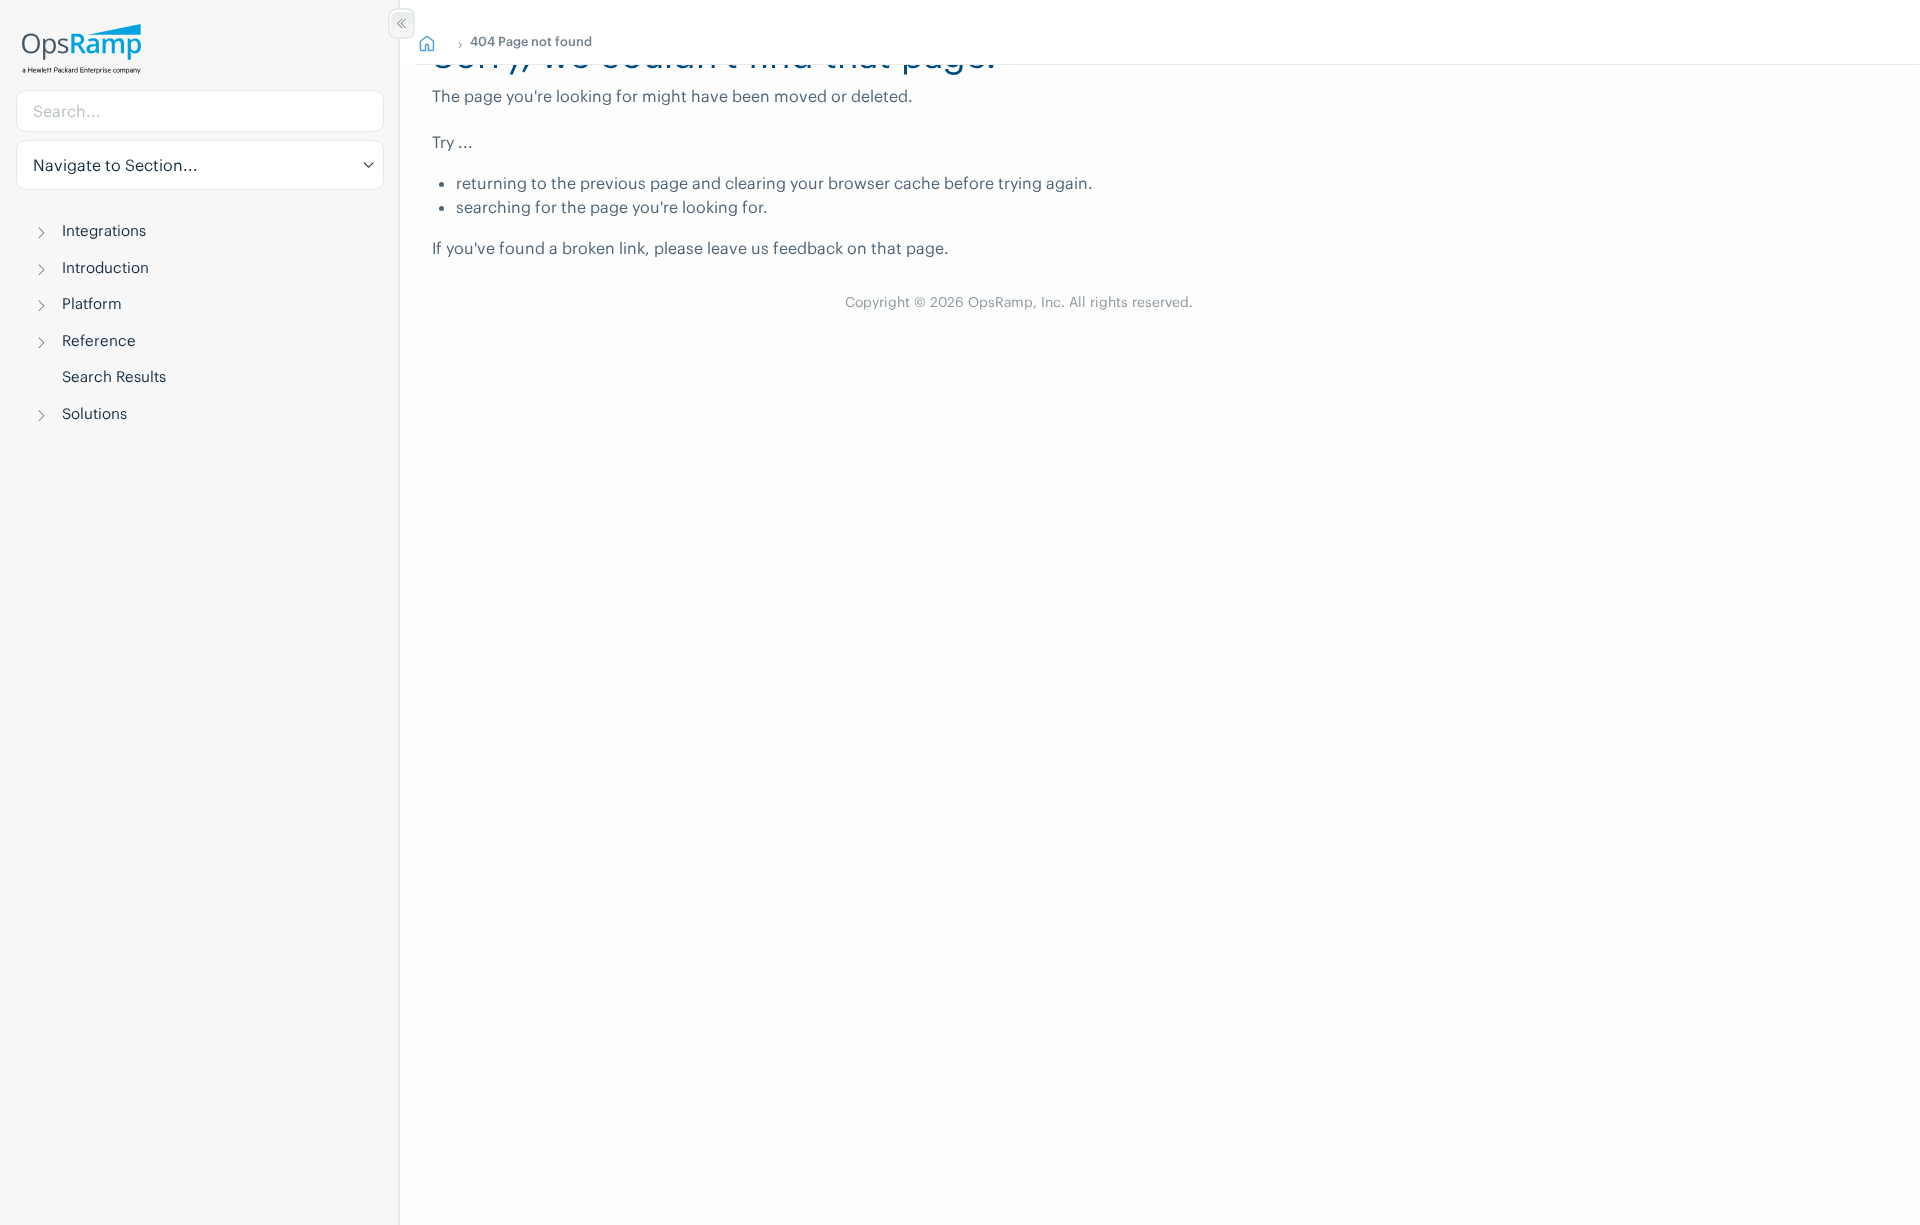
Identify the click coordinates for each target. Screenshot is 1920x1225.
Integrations (104, 230)
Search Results (114, 376)
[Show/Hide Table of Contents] (401, 23)
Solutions (94, 413)
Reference (99, 340)
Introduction (105, 267)
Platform (92, 303)
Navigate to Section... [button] (115, 165)
